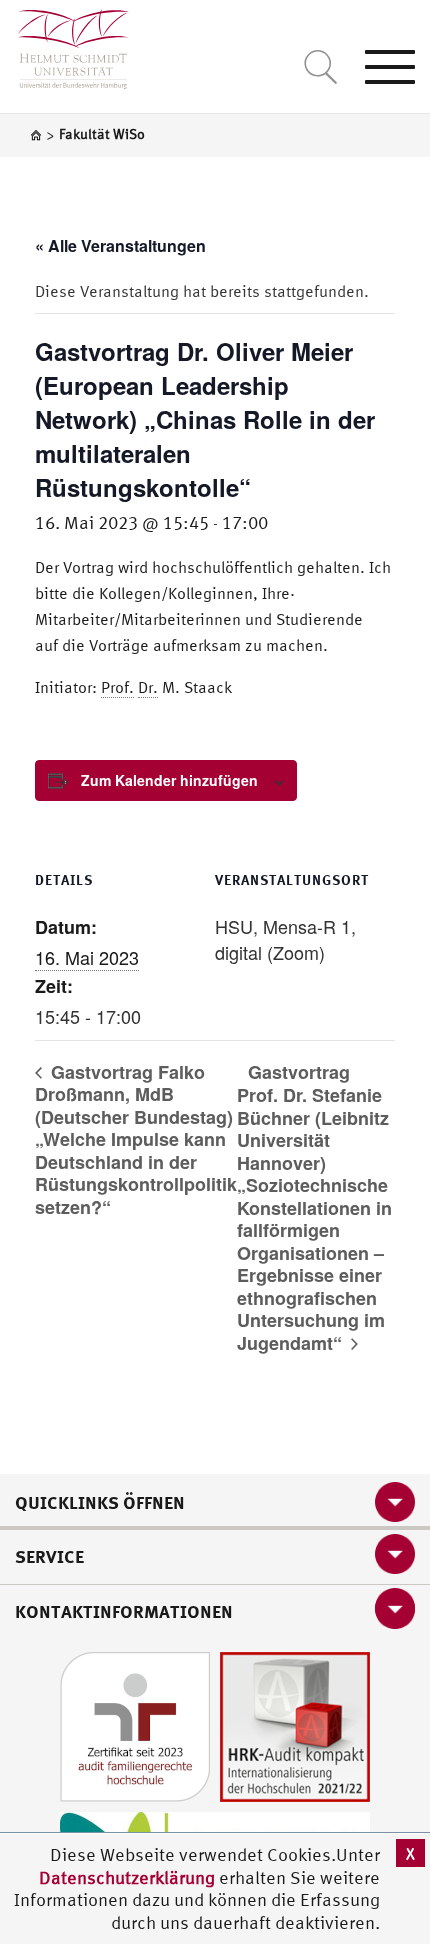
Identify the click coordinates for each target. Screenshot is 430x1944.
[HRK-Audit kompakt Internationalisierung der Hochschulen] (295, 1725)
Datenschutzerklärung (127, 1877)
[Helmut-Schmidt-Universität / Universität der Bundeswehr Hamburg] (64, 44)
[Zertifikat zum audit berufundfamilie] (135, 1725)
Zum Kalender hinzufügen (169, 780)
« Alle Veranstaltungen (120, 245)
